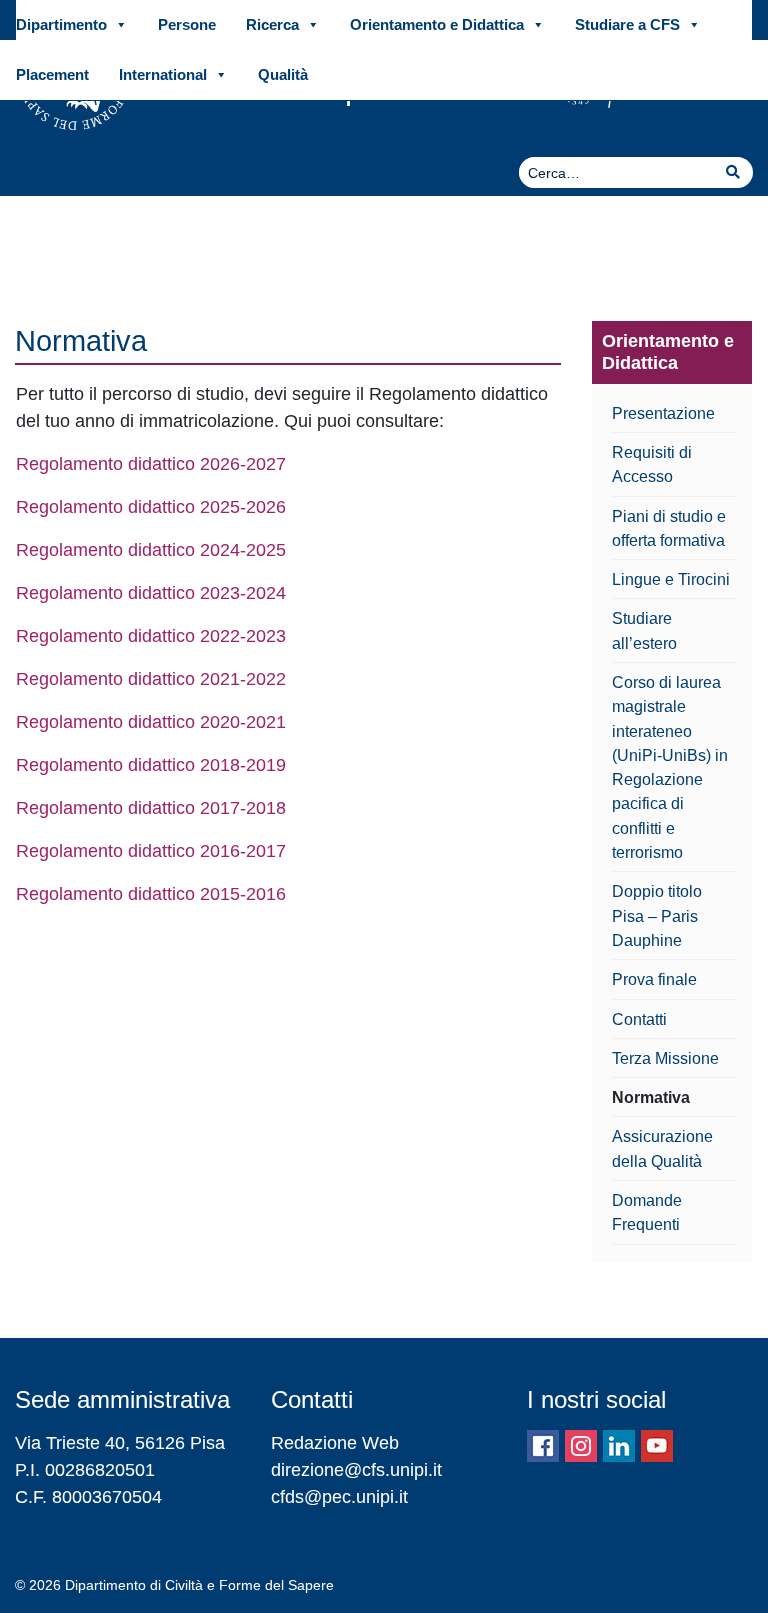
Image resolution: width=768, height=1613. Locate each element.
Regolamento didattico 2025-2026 (151, 507)
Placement (52, 74)
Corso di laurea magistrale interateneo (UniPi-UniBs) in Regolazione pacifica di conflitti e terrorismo (670, 767)
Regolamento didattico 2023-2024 (151, 593)
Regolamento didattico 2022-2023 (151, 636)
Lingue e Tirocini (671, 579)
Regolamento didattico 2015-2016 (151, 894)
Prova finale (654, 979)
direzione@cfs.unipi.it (356, 1470)
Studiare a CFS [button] (627, 24)
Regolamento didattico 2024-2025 (151, 550)
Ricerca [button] (272, 24)
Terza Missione (665, 1058)
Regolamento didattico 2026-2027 (151, 464)
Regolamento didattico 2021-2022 (151, 679)
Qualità (283, 74)
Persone (187, 24)
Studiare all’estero (644, 630)
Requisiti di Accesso (652, 464)
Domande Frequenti (647, 1212)
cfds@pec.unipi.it (339, 1497)
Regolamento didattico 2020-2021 (151, 722)
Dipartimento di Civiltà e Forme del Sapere (199, 1585)
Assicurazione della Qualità (662, 1148)
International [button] (163, 74)
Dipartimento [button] (61, 24)
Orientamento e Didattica (668, 351)
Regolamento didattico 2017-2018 (151, 808)
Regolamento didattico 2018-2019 (151, 765)
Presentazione (663, 413)
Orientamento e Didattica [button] (437, 24)
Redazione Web (335, 1443)
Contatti (639, 1019)
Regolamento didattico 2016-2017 (151, 851)
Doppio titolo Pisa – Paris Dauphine (657, 915)
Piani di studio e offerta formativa (669, 528)
